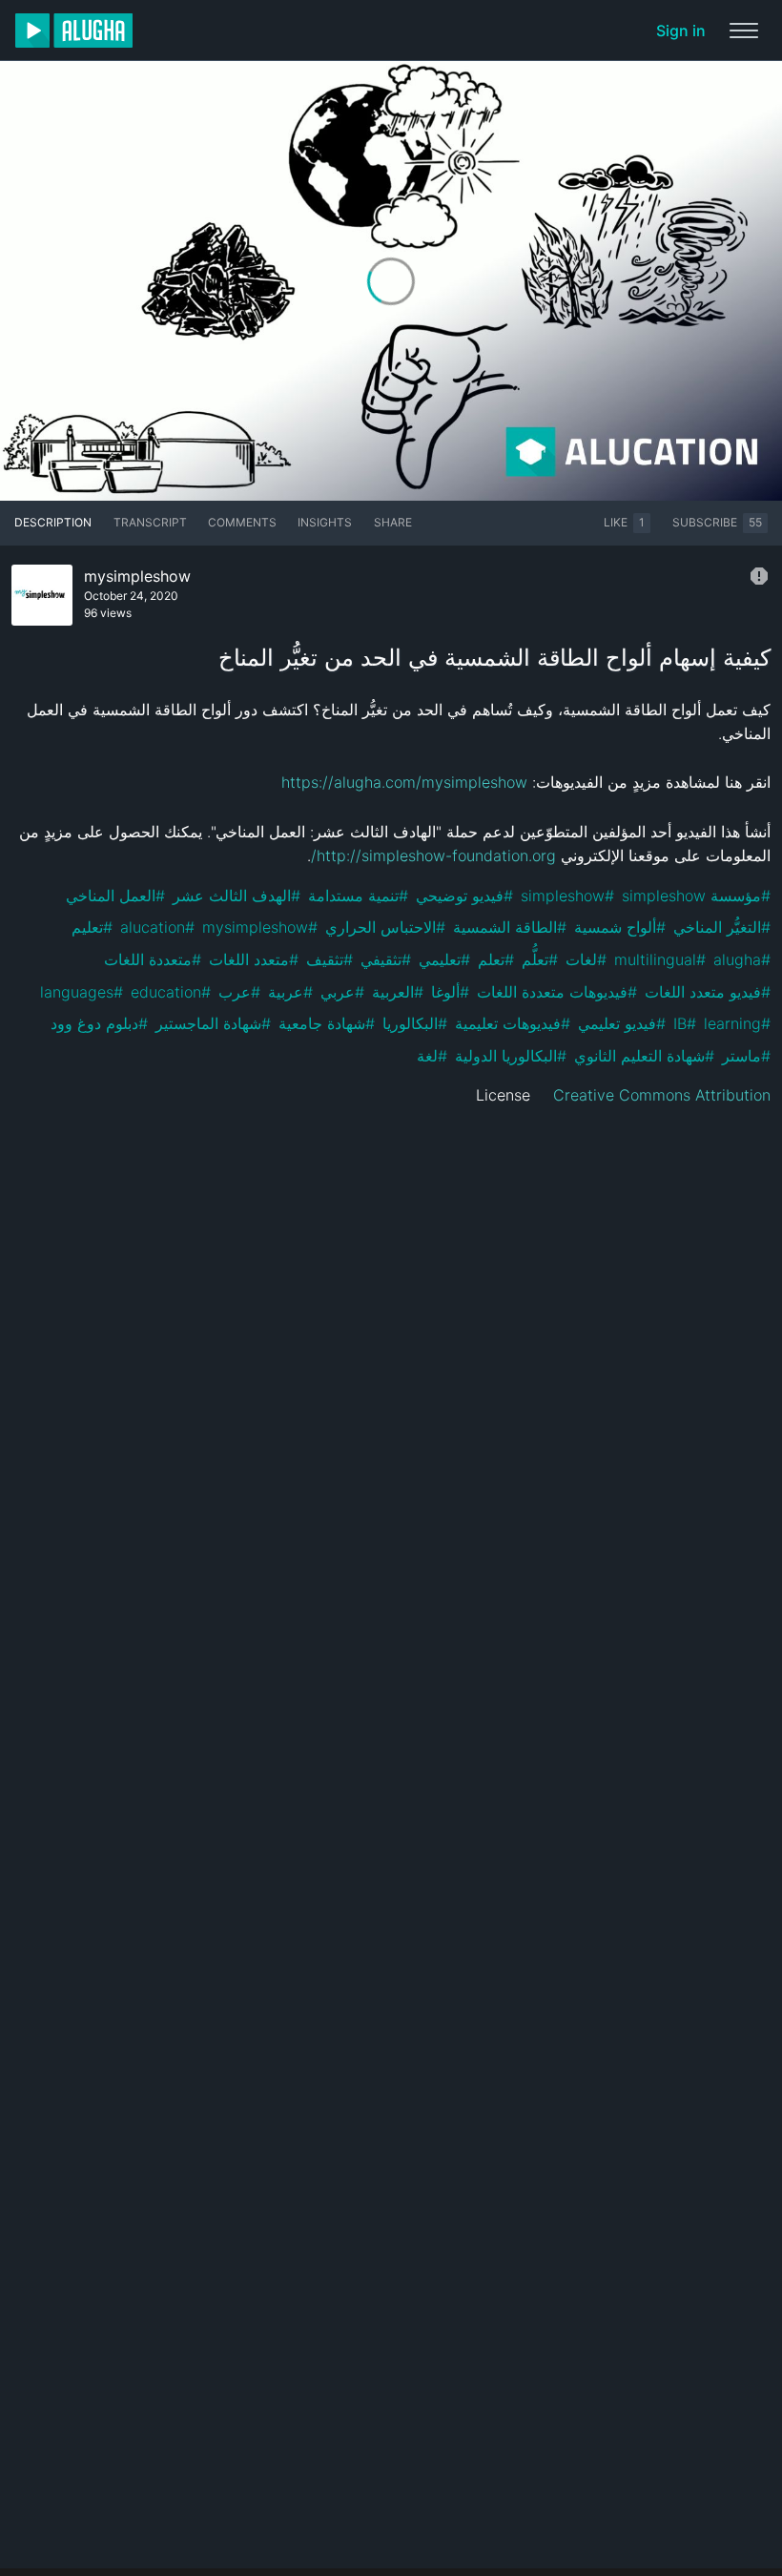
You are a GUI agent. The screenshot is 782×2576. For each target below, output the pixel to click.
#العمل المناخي (115, 896)
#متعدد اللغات (254, 959)
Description (53, 522)
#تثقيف (329, 959)
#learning (737, 1023)
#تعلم (496, 959)
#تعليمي (444, 959)
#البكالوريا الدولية (511, 1056)
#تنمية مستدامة (358, 896)
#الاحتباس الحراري (385, 927)
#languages (82, 992)
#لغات (586, 959)
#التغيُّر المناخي (722, 927)
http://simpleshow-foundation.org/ (433, 855)
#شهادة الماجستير (213, 1023)
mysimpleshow (137, 576)
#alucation (157, 927)
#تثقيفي (386, 959)
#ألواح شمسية (620, 927)
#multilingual (660, 959)
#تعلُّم (540, 959)
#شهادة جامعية (327, 1023)
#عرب (239, 992)
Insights (325, 522)
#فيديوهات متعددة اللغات (557, 992)
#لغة (432, 1056)
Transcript (150, 522)
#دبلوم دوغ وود (99, 1023)
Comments (242, 522)
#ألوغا (450, 992)
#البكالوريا (415, 1023)
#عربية (290, 992)
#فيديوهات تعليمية (513, 1023)
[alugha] (74, 31)
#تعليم (92, 927)
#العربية (398, 992)
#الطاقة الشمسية (510, 927)
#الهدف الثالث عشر (237, 896)
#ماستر (746, 1056)
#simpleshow (567, 896)
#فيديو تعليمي (622, 1023)
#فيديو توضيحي (464, 896)
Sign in (681, 31)
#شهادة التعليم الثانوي (644, 1056)
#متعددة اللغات (153, 959)
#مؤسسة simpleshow (696, 896)
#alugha (742, 959)
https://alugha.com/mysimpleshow (404, 782)
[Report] (759, 576)
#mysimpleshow (260, 927)
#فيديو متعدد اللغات (708, 992)
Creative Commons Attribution (662, 1095)
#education (171, 992)
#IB (685, 1023)
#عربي (342, 992)
